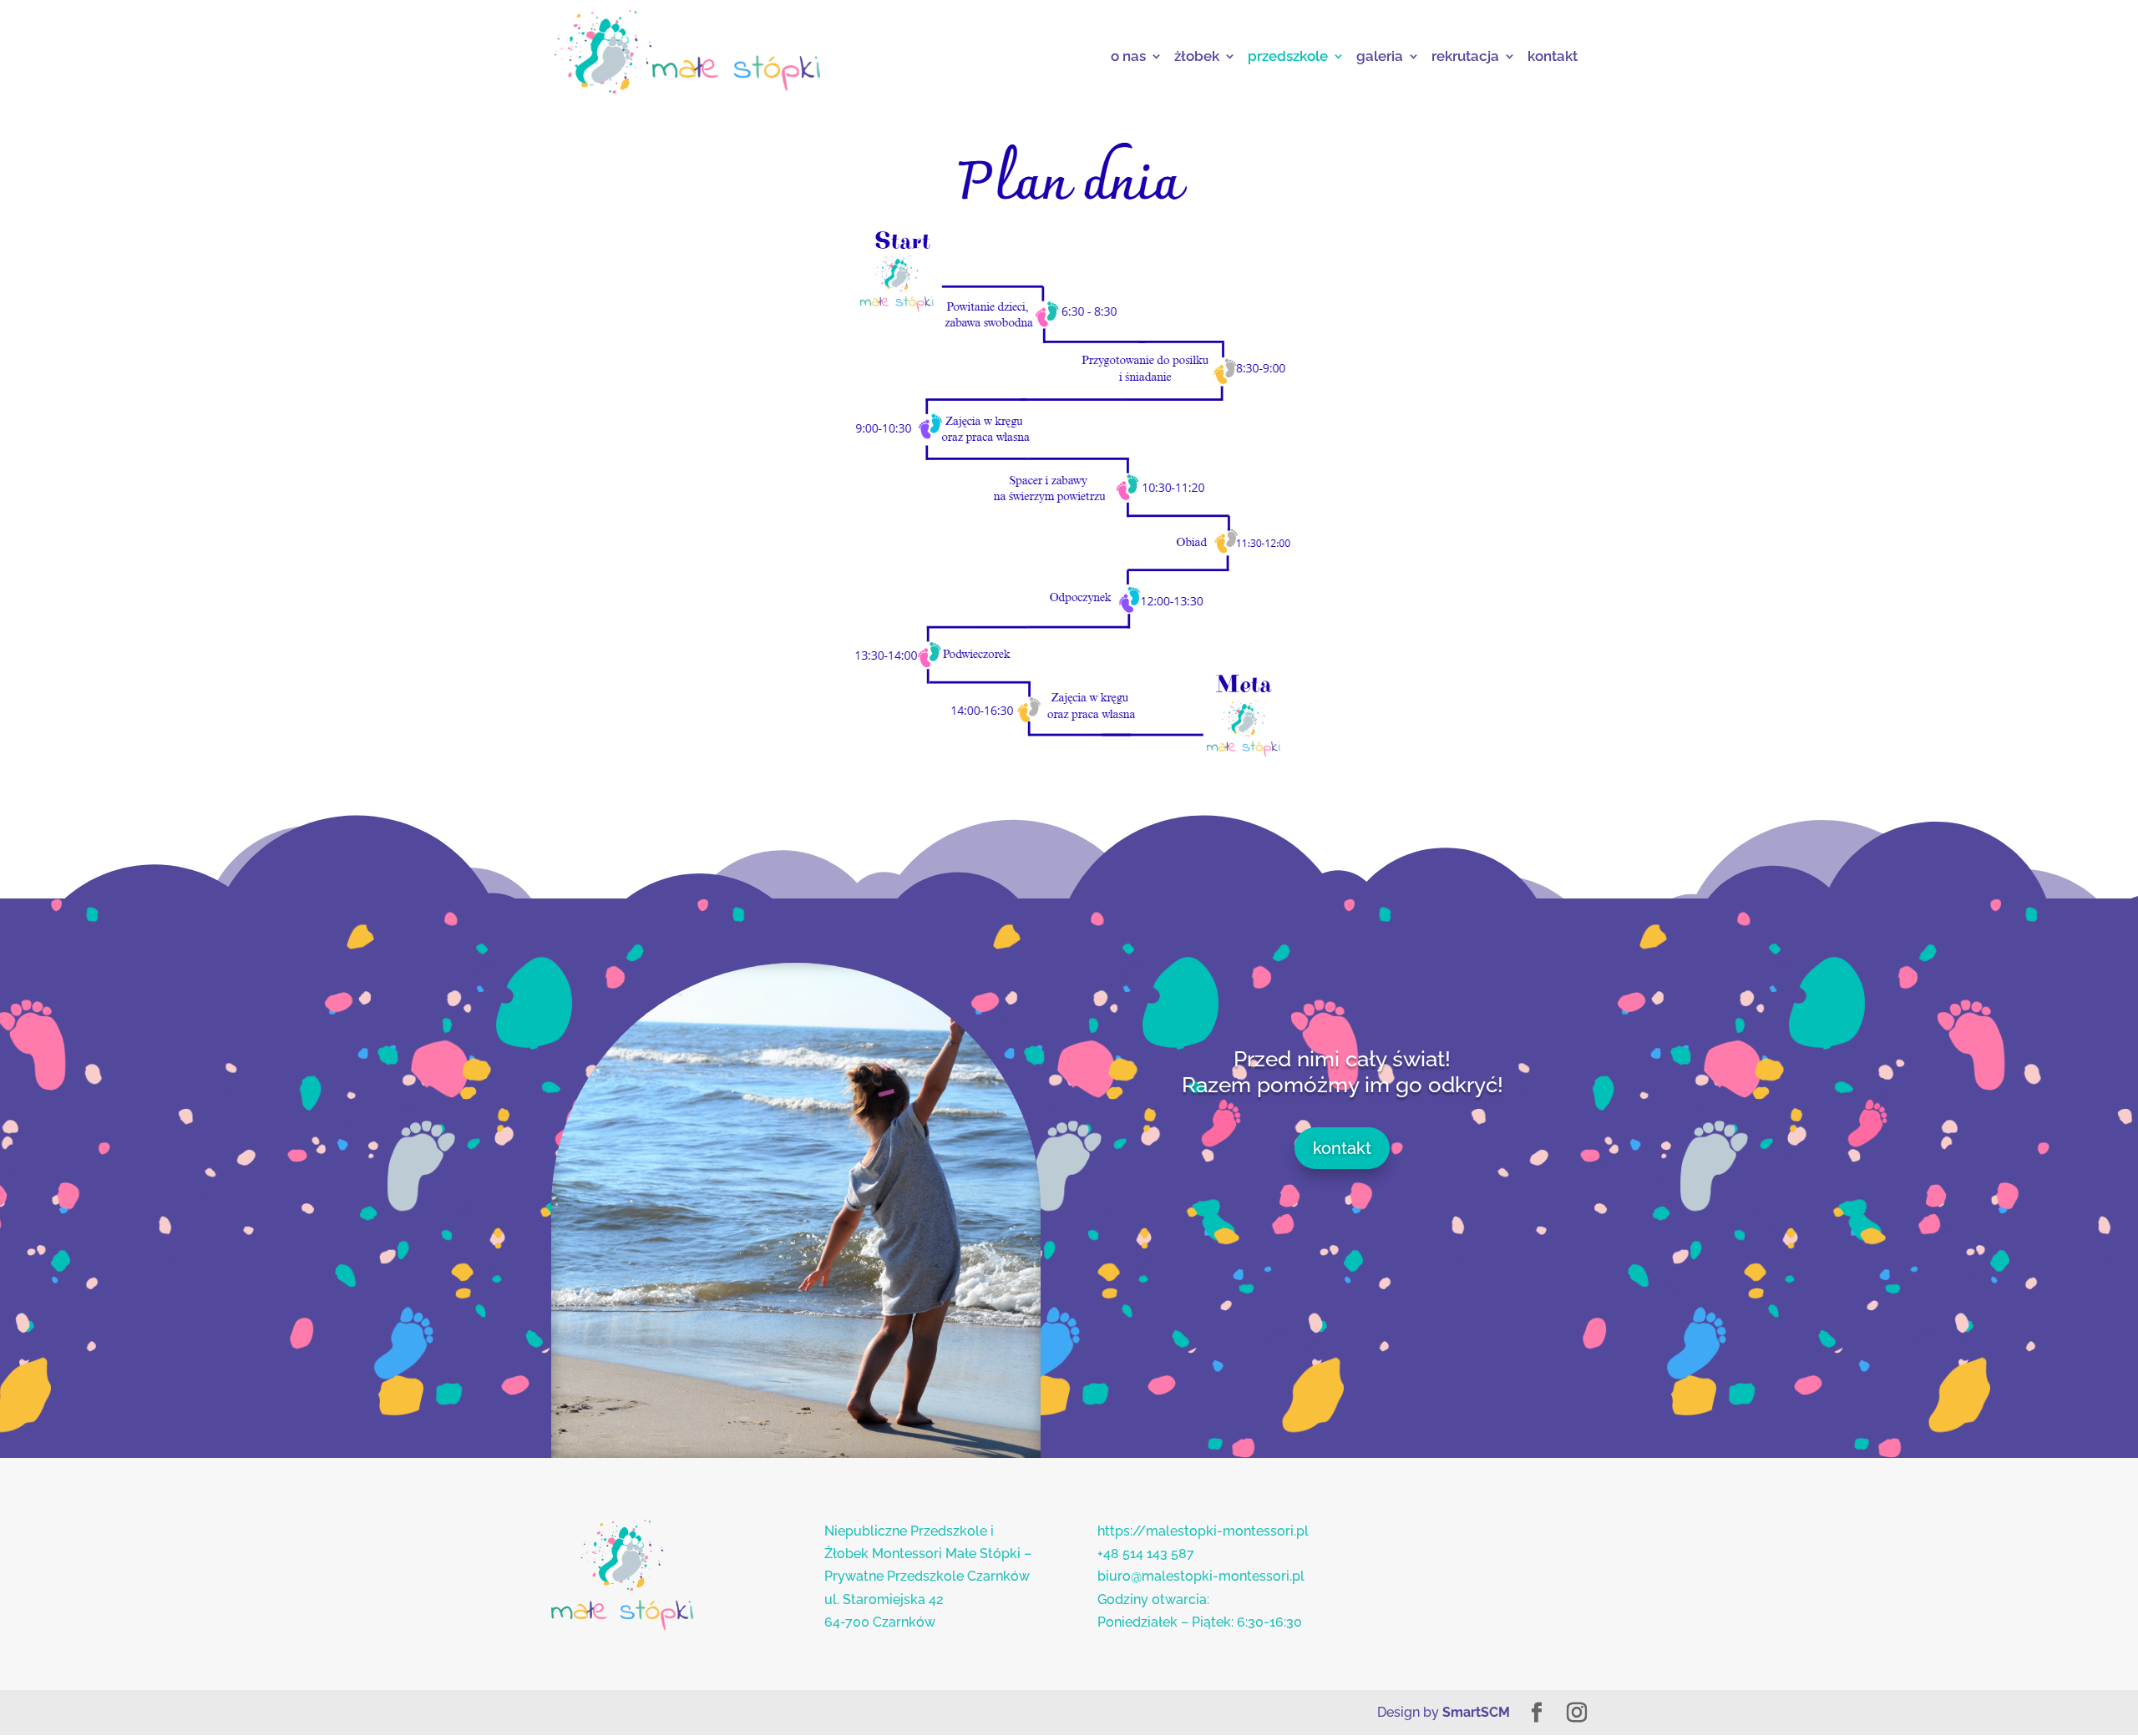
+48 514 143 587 (1146, 1554)
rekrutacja (1465, 56)
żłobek (1197, 56)
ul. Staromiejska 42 (884, 1599)
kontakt (1553, 56)
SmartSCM (1476, 1712)
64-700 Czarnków (880, 1622)
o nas (1128, 56)
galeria (1380, 56)
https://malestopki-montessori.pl (1203, 1531)
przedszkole (1288, 56)
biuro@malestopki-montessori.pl (1201, 1576)
